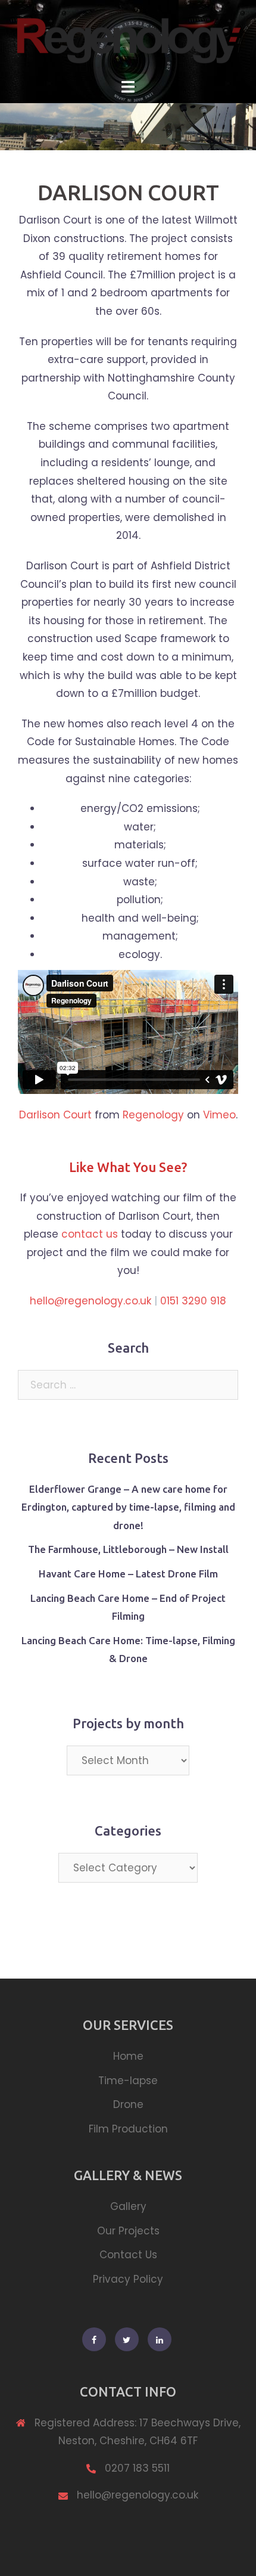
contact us (91, 1234)
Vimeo (219, 1115)
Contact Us (128, 2255)
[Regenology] (128, 38)
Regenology (153, 1115)
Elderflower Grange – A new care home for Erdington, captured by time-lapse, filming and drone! (128, 1507)
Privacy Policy (128, 2279)
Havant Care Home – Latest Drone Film (128, 1574)
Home (128, 2056)
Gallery (128, 2206)
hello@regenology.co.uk (90, 1301)
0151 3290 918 (193, 1301)
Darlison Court (55, 1115)
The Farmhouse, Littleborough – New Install (128, 1549)
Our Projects (128, 2231)
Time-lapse (128, 2081)
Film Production (128, 2129)
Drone (128, 2104)
